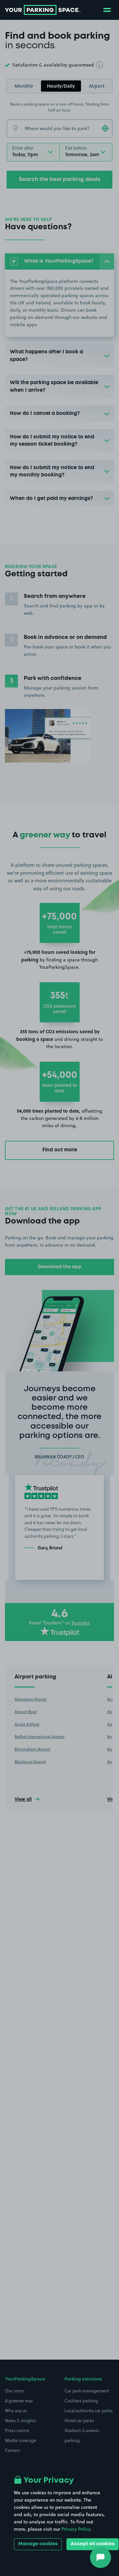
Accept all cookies (93, 2544)
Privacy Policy (76, 2529)
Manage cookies (38, 2544)
